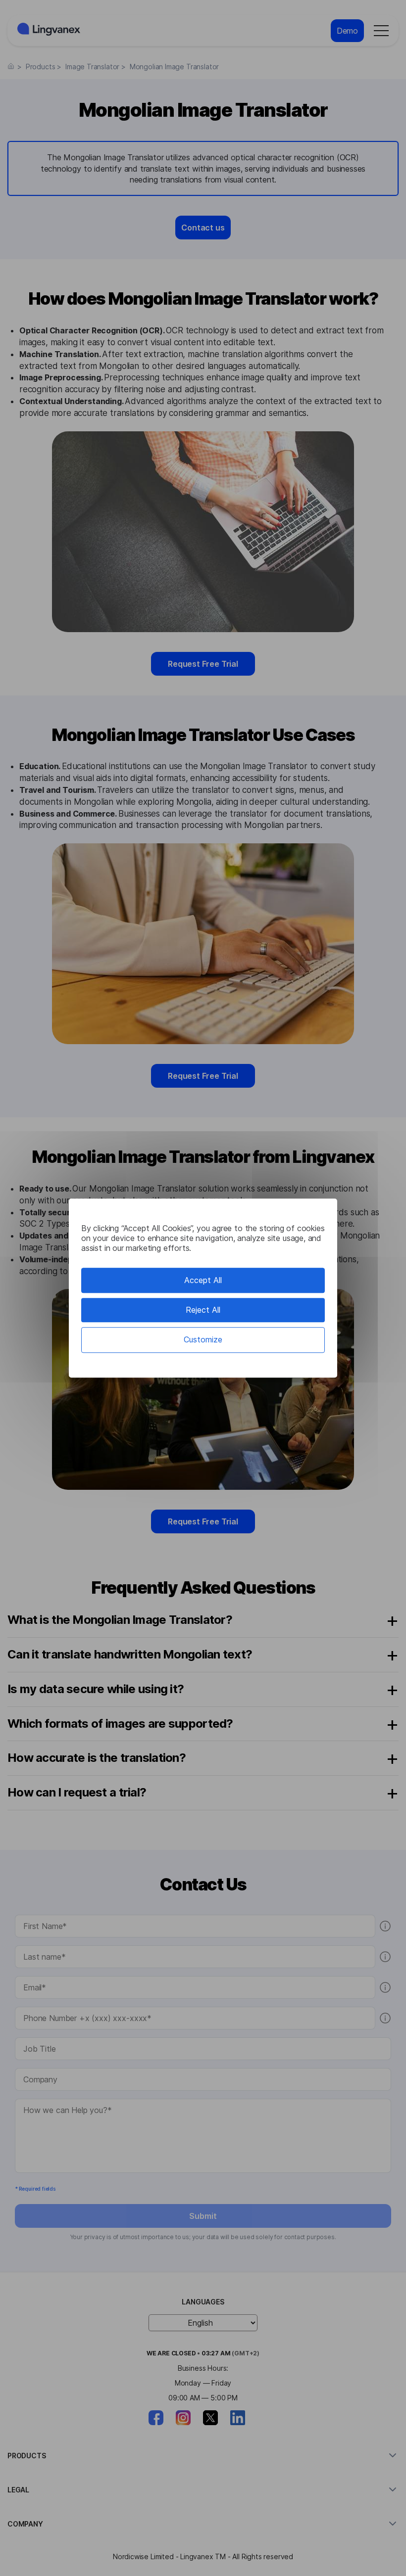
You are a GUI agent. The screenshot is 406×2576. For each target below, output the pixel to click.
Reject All (203, 1310)
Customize (203, 1340)
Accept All (203, 1280)
